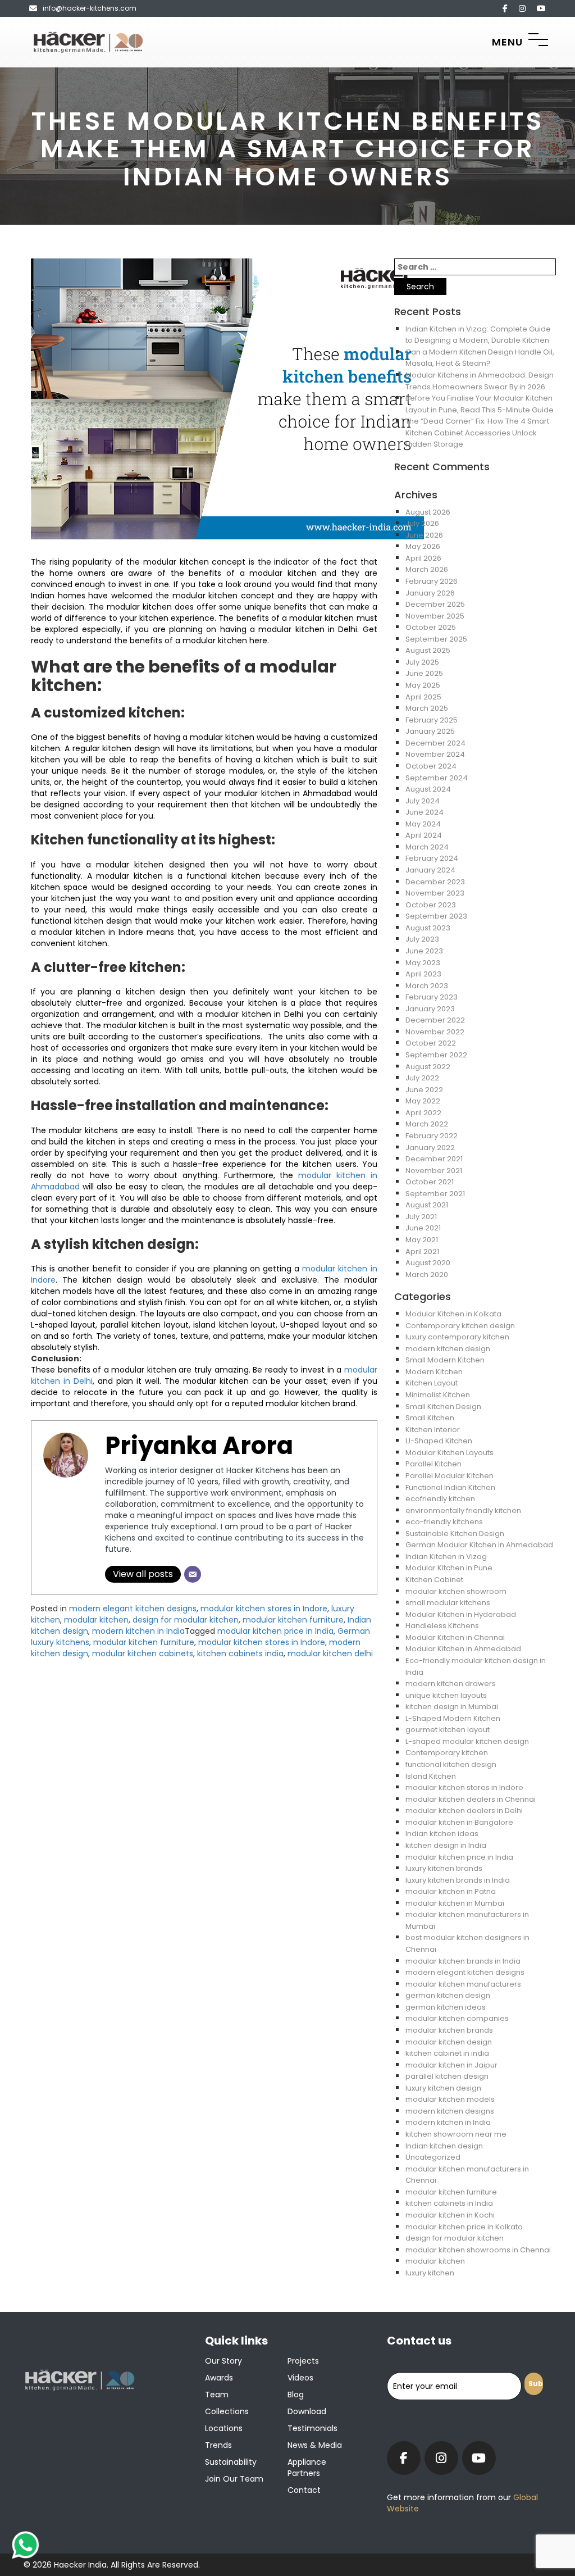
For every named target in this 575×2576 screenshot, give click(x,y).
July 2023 (422, 939)
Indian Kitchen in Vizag (446, 1557)
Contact (304, 2490)
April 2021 (422, 1251)
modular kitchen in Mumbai (455, 1903)
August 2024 (428, 789)
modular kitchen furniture (293, 1620)
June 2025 (424, 673)
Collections (227, 2411)
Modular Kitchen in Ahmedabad (463, 1649)
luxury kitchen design (443, 2088)
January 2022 (430, 1148)
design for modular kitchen (186, 1620)
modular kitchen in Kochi (450, 2215)
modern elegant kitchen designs (133, 1609)
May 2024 (423, 824)
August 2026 (428, 512)
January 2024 (430, 870)
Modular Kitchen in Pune (449, 1568)
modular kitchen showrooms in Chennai (478, 2250)
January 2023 (430, 1009)
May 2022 (423, 1101)
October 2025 (431, 627)
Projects (303, 2361)
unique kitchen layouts (446, 1695)
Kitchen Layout (432, 1383)
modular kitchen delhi (330, 1653)
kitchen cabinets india (240, 1653)
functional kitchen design (451, 1764)
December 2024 (435, 743)
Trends (218, 2445)
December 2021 (434, 1159)
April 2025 (423, 697)
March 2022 (427, 1124)
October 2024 (431, 766)
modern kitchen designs (450, 2111)
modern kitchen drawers (451, 1684)
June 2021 (423, 1228)
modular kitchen (96, 1620)
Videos (300, 2378)
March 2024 (427, 847)
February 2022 (432, 1136)
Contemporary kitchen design (460, 1326)
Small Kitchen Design (443, 1407)
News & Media (315, 2445)
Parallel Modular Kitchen (449, 1476)
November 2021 (434, 1171)
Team (217, 2395)
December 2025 (435, 604)
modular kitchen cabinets (143, 1653)
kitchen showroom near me (456, 2134)
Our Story (223, 2361)
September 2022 (436, 1055)
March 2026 (427, 569)
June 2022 (424, 1090)
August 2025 (428, 650)
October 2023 (431, 905)
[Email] (193, 1574)
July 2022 (422, 1078)
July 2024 (423, 801)
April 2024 (424, 835)
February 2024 (432, 858)
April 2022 (423, 1113)
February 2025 (432, 720)
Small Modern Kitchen (445, 1360)
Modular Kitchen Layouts (449, 1453)
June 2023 (424, 951)
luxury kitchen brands (444, 1868)
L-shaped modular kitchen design (467, 1741)
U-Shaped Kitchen (439, 1441)
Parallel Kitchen (433, 1464)
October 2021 (430, 1182)
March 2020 (427, 1275)
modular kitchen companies (457, 2018)
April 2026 (423, 558)
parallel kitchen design (447, 2076)
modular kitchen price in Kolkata (464, 2227)
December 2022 (435, 1020)
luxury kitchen (430, 2273)
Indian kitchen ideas (442, 1834)
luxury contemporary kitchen (457, 1337)
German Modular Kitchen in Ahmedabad (479, 1545)
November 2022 (435, 1032)
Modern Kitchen (434, 1372)
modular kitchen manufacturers (463, 1984)
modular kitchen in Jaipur (451, 2065)
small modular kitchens (448, 1603)
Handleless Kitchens (442, 1626)
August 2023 (428, 928)
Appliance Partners (307, 2468)
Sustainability (231, 2462)
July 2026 (422, 523)
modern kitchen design (448, 1349)
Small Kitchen (430, 1418)
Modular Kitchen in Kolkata (453, 1314)
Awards (219, 2378)
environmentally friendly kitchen (463, 1510)
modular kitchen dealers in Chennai (471, 1799)
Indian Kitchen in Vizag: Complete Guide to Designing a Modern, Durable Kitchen (478, 335)
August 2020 (428, 1263)
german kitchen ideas (446, 2007)
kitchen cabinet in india (447, 2053)
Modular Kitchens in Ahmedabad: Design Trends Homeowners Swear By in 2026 (480, 381)
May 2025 (423, 685)
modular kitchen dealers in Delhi (464, 1811)
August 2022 (428, 1067)
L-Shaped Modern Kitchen (453, 1718)
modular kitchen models (450, 2099)
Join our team (234, 2479)
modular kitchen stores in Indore (264, 1609)
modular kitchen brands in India (463, 1961)
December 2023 (435, 882)
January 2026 (430, 593)
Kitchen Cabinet (434, 1580)
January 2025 (430, 731)
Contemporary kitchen (447, 1753)
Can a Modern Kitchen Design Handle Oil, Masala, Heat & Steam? (480, 358)
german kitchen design (448, 1995)
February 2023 (432, 997)
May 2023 (423, 963)
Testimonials (312, 2428)
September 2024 (437, 778)
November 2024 (435, 754)
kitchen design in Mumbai (452, 1707)
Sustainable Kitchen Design (455, 1534)
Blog (296, 2395)
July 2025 (422, 662)
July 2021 (421, 1217)
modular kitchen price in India (275, 1631)
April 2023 (423, 974)
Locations (224, 2428)
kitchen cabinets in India (449, 2203)
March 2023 (427, 986)
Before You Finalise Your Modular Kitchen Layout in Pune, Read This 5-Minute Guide (480, 404)
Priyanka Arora (199, 1446)
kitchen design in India (446, 1845)
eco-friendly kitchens (444, 1522)
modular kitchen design (449, 2042)
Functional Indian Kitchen (450, 1487)
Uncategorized (433, 2157)
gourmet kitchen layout (448, 1730)
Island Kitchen (431, 1776)
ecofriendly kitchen (440, 1499)
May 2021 (422, 1240)
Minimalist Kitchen (438, 1395)
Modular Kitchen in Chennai (455, 1637)
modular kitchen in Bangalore (459, 1822)
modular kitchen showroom (456, 1591)
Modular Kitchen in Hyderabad (461, 1614)
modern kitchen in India (138, 1631)
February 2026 (432, 581)
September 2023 (436, 916)
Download (307, 2411)
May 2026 (423, 546)
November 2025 (435, 616)
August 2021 (427, 1205)
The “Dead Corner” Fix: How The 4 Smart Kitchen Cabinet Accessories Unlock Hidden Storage (477, 433)
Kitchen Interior (433, 1430)
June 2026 (424, 535)
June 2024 (425, 812)
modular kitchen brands (449, 2030)
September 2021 (435, 1194)
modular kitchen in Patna (451, 1891)
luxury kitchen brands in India (458, 1880)
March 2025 (427, 708)
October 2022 (431, 1043)
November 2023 (435, 893)
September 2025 (436, 639)
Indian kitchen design (444, 2146)
